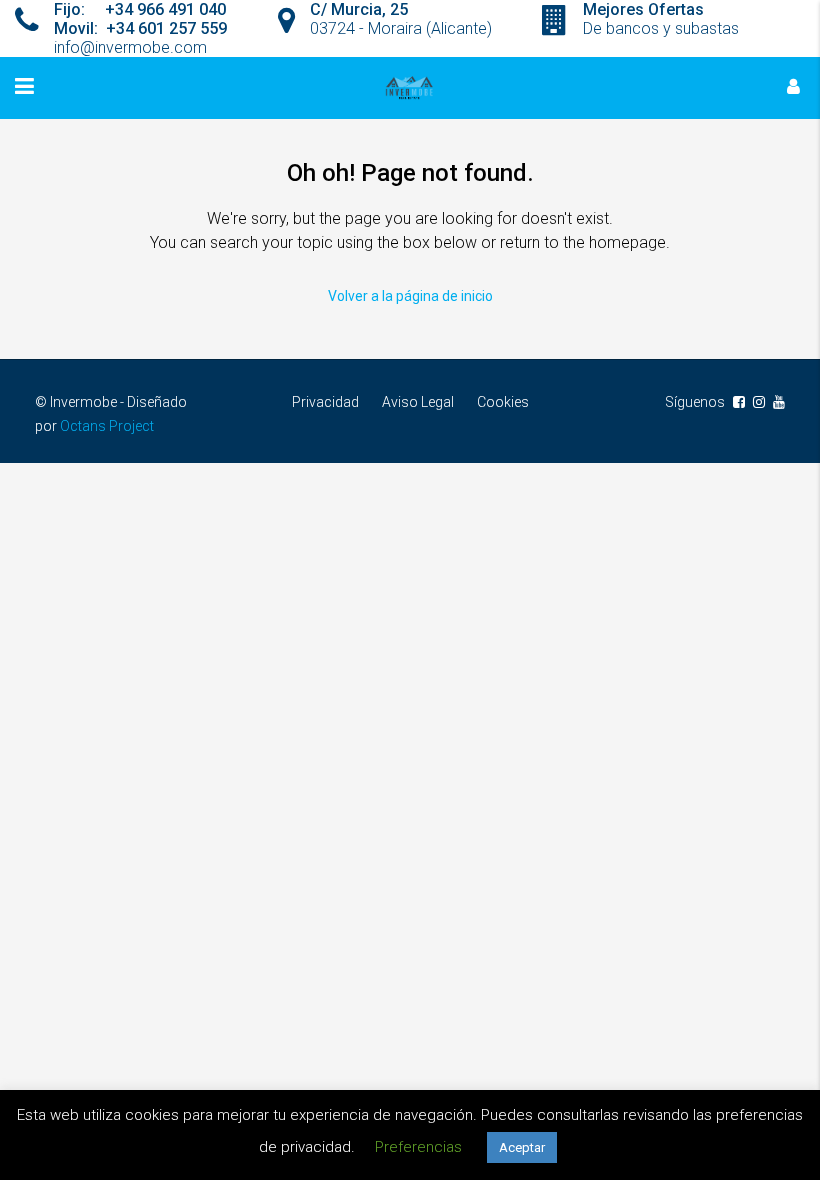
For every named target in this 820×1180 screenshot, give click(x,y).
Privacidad (325, 402)
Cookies (503, 402)
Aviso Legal (418, 402)
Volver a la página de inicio (410, 296)
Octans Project (107, 426)
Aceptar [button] (522, 1147)
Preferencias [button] (418, 1147)
